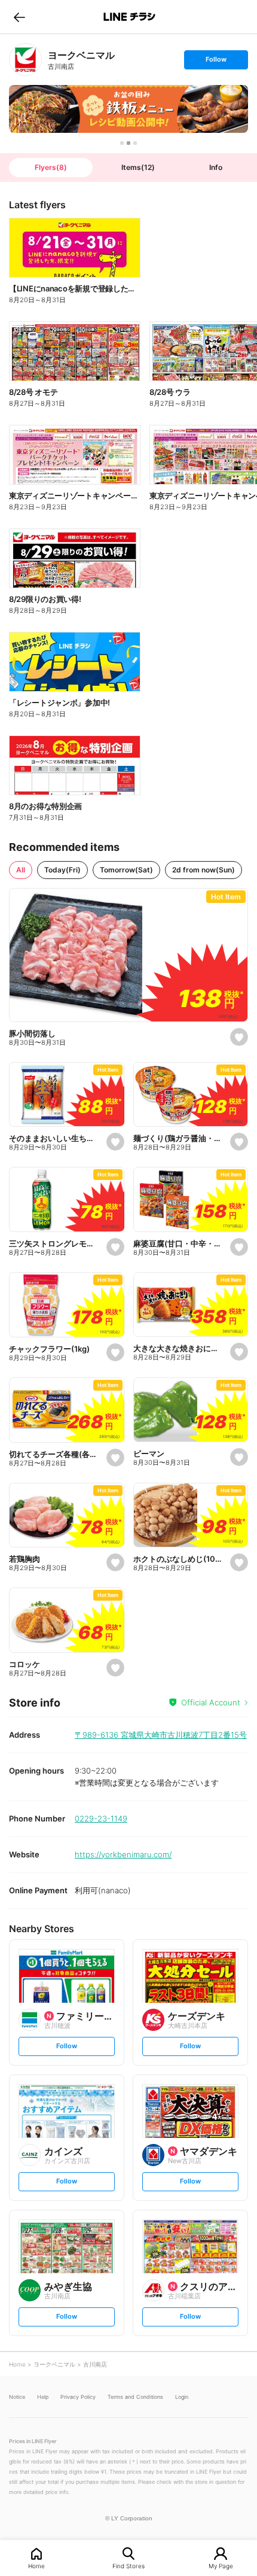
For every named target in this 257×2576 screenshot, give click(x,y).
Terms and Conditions (135, 2397)
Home (36, 2566)
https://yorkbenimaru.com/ (123, 1854)
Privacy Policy (78, 2397)
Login (182, 2397)
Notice (17, 2397)
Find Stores (128, 2566)
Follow (216, 62)
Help (43, 2397)
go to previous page (19, 17)
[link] (25, 60)
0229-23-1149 (101, 1818)
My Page (221, 2566)
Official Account (211, 1702)
